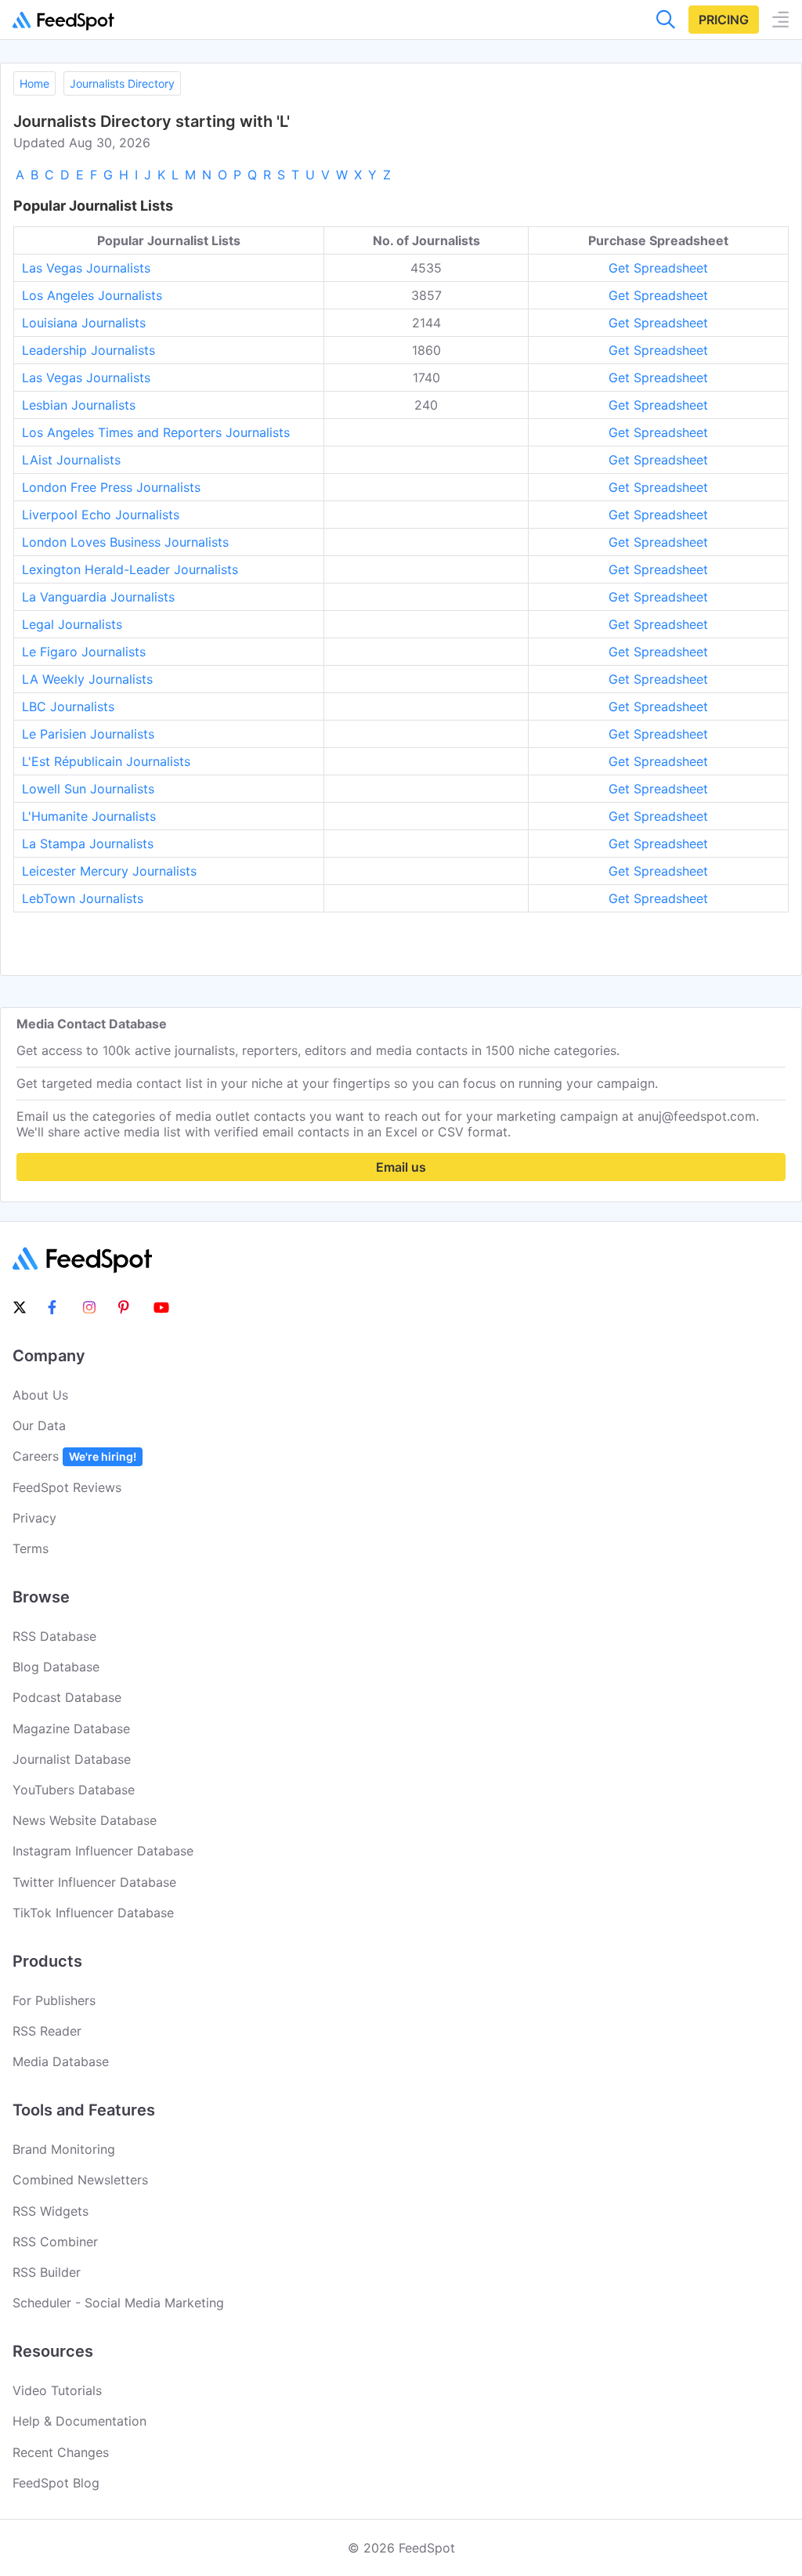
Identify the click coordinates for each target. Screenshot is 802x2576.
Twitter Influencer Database (94, 1882)
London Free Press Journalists (111, 487)
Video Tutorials (57, 2390)
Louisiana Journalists (84, 323)
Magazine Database (71, 1729)
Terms (31, 1548)
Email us (401, 1167)
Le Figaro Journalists (84, 652)
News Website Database (85, 1820)
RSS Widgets (51, 2211)
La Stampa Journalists (88, 844)
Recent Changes (61, 2452)
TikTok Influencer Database (93, 1913)
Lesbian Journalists (79, 405)
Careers (74, 1456)
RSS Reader (47, 2031)
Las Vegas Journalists (86, 268)
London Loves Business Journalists (125, 542)
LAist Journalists (71, 460)
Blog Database (56, 1667)
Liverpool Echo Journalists (101, 515)
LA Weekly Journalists (87, 679)
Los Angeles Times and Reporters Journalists (156, 432)
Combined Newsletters (80, 2180)
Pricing (724, 20)
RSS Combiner (55, 2242)
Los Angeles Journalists (92, 295)
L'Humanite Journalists (89, 816)
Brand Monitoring (64, 2149)
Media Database (61, 2061)
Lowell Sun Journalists (88, 789)
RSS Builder (47, 2272)
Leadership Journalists (89, 350)
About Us (40, 1395)
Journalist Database (72, 1759)
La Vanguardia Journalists (98, 597)
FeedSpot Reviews (67, 1487)
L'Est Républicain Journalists (106, 761)
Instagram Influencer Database (103, 1851)
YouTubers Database (74, 1790)
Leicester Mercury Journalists (109, 871)
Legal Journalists (72, 624)
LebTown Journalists (83, 898)
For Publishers (54, 2000)
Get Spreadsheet (658, 268)
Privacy (34, 1518)
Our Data (39, 1425)
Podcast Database (67, 1697)
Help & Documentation (79, 2421)
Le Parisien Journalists (88, 734)
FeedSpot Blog (56, 2483)
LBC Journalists (68, 706)
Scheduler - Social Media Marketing (118, 2303)
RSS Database (54, 1636)
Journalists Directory (122, 83)
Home (34, 83)
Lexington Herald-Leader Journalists (130, 569)
